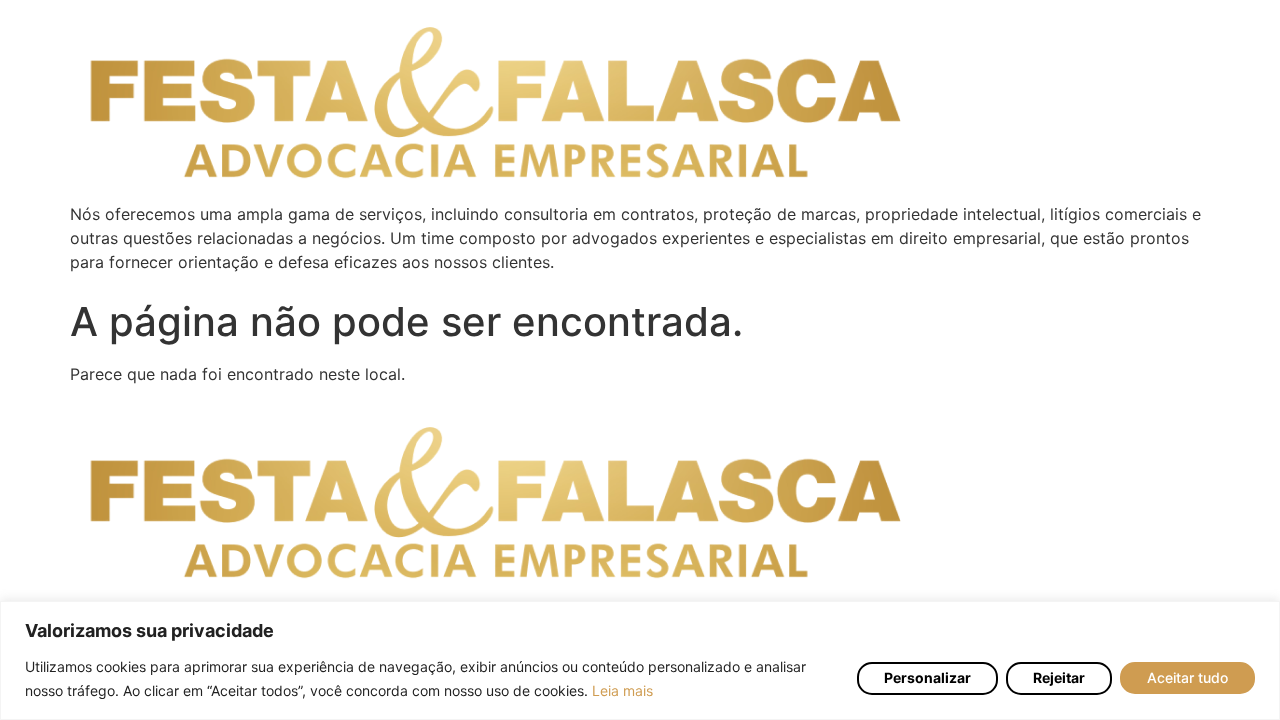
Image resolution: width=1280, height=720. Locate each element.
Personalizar (927, 677)
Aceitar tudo (1187, 678)
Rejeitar (1059, 677)
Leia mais (622, 690)
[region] (640, 660)
